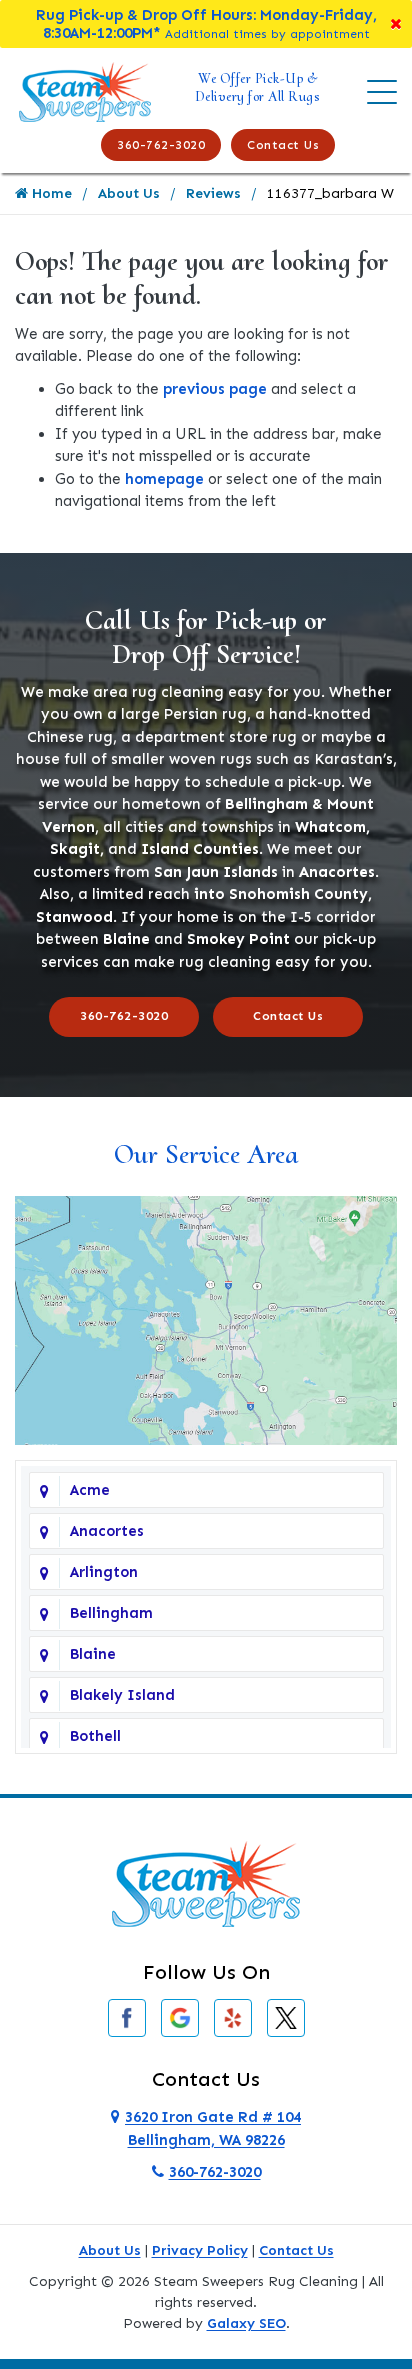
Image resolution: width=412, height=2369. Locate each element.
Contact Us (283, 145)
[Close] (396, 24)
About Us (129, 193)
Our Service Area (206, 1154)
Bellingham (111, 1613)
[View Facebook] (127, 2017)
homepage (164, 479)
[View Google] (180, 2017)
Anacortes (107, 1531)
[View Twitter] (286, 2017)
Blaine (93, 1654)
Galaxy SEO (246, 2323)
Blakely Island (122, 1695)
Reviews (213, 193)
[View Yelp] (233, 2017)
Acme (90, 1490)
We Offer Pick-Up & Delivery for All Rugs (258, 87)
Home (50, 193)
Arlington (104, 1572)
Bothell (95, 1736)
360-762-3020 (161, 145)
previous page (215, 389)
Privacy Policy (200, 2250)
